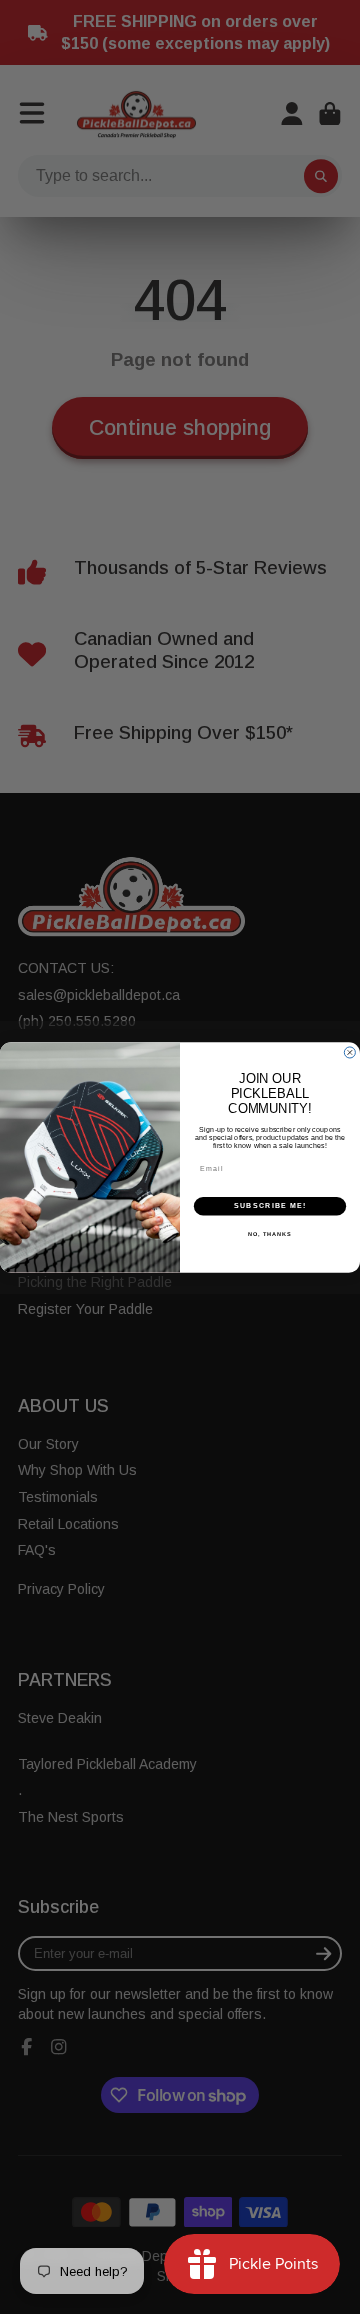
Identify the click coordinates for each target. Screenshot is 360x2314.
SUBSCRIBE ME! (270, 1205)
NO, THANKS (270, 1233)
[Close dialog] (349, 1051)
